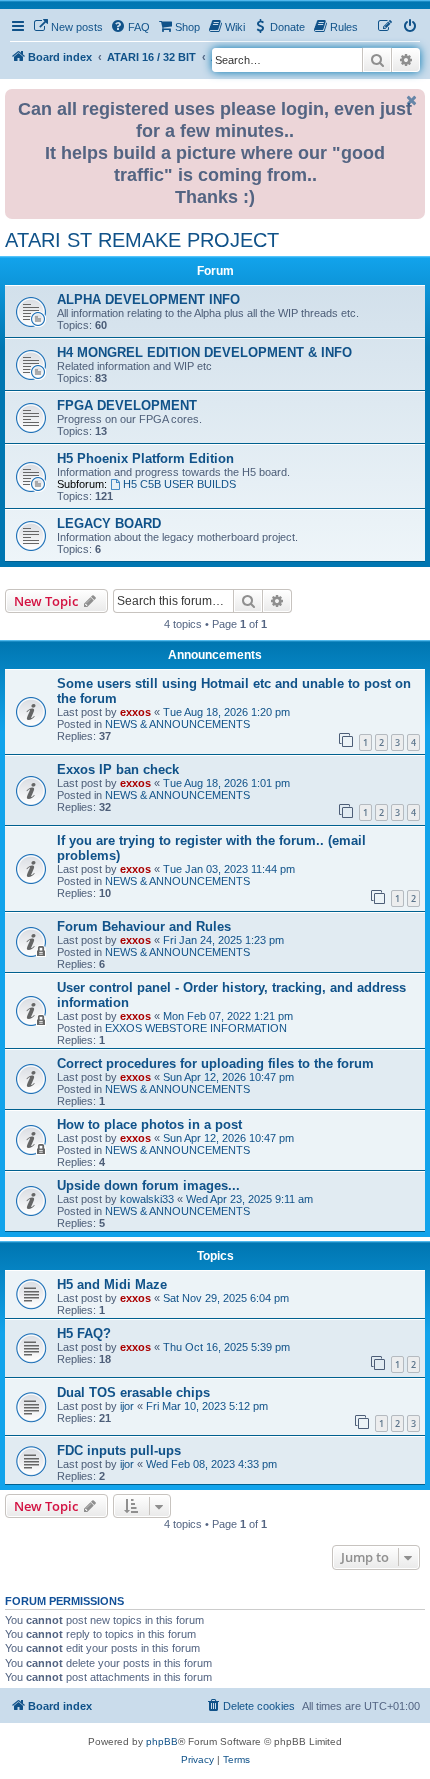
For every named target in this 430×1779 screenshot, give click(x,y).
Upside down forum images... (148, 1185)
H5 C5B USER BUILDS (179, 484)
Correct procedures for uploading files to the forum (215, 1063)
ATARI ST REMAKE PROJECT (142, 240)
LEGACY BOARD (109, 523)
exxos (135, 712)
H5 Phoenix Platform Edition (145, 458)
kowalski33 (147, 1199)
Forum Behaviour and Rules (144, 926)
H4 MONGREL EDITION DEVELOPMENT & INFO (204, 352)
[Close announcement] (412, 100)
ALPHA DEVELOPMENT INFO (148, 299)
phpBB (162, 1741)
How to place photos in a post (149, 1124)
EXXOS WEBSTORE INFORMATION (196, 1028)
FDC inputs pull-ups (119, 1450)
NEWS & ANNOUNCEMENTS (177, 724)
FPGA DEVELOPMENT (127, 405)
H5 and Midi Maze (112, 1284)
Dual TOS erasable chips (133, 1392)
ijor (127, 1406)
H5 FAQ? (84, 1333)
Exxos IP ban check (118, 769)
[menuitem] (68, 27)
